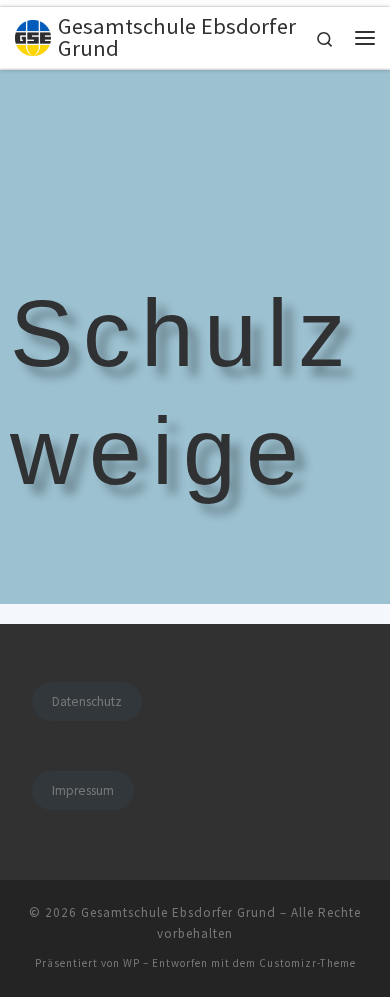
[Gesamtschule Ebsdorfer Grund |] (33, 35)
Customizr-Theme (307, 963)
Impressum (83, 790)
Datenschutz (87, 701)
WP (131, 963)
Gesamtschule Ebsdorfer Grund (178, 912)
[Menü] (365, 38)
